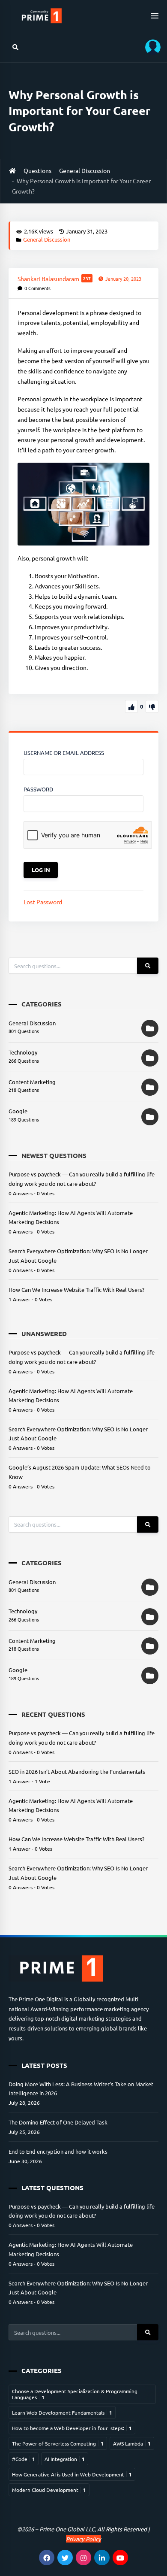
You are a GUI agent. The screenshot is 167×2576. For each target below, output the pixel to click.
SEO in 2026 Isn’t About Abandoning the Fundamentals (77, 1771)
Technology (23, 1052)
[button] (150, 47)
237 (87, 278)
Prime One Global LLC (67, 2529)
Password (38, 789)
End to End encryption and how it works (58, 2151)
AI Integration (65, 2459)
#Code (24, 2459)
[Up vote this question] (131, 706)
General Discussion (85, 170)
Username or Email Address (64, 753)
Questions (37, 170)
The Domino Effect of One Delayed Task (58, 2122)
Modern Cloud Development (49, 2490)
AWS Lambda (132, 2443)
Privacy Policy (83, 2539)
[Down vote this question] (152, 706)
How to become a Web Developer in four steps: (72, 2428)
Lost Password (43, 902)
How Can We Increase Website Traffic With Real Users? (76, 1290)
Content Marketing (32, 1082)
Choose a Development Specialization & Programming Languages (75, 2394)
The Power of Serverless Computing (58, 2443)
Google (18, 1111)
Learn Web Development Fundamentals (62, 2412)
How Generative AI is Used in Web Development (72, 2474)
